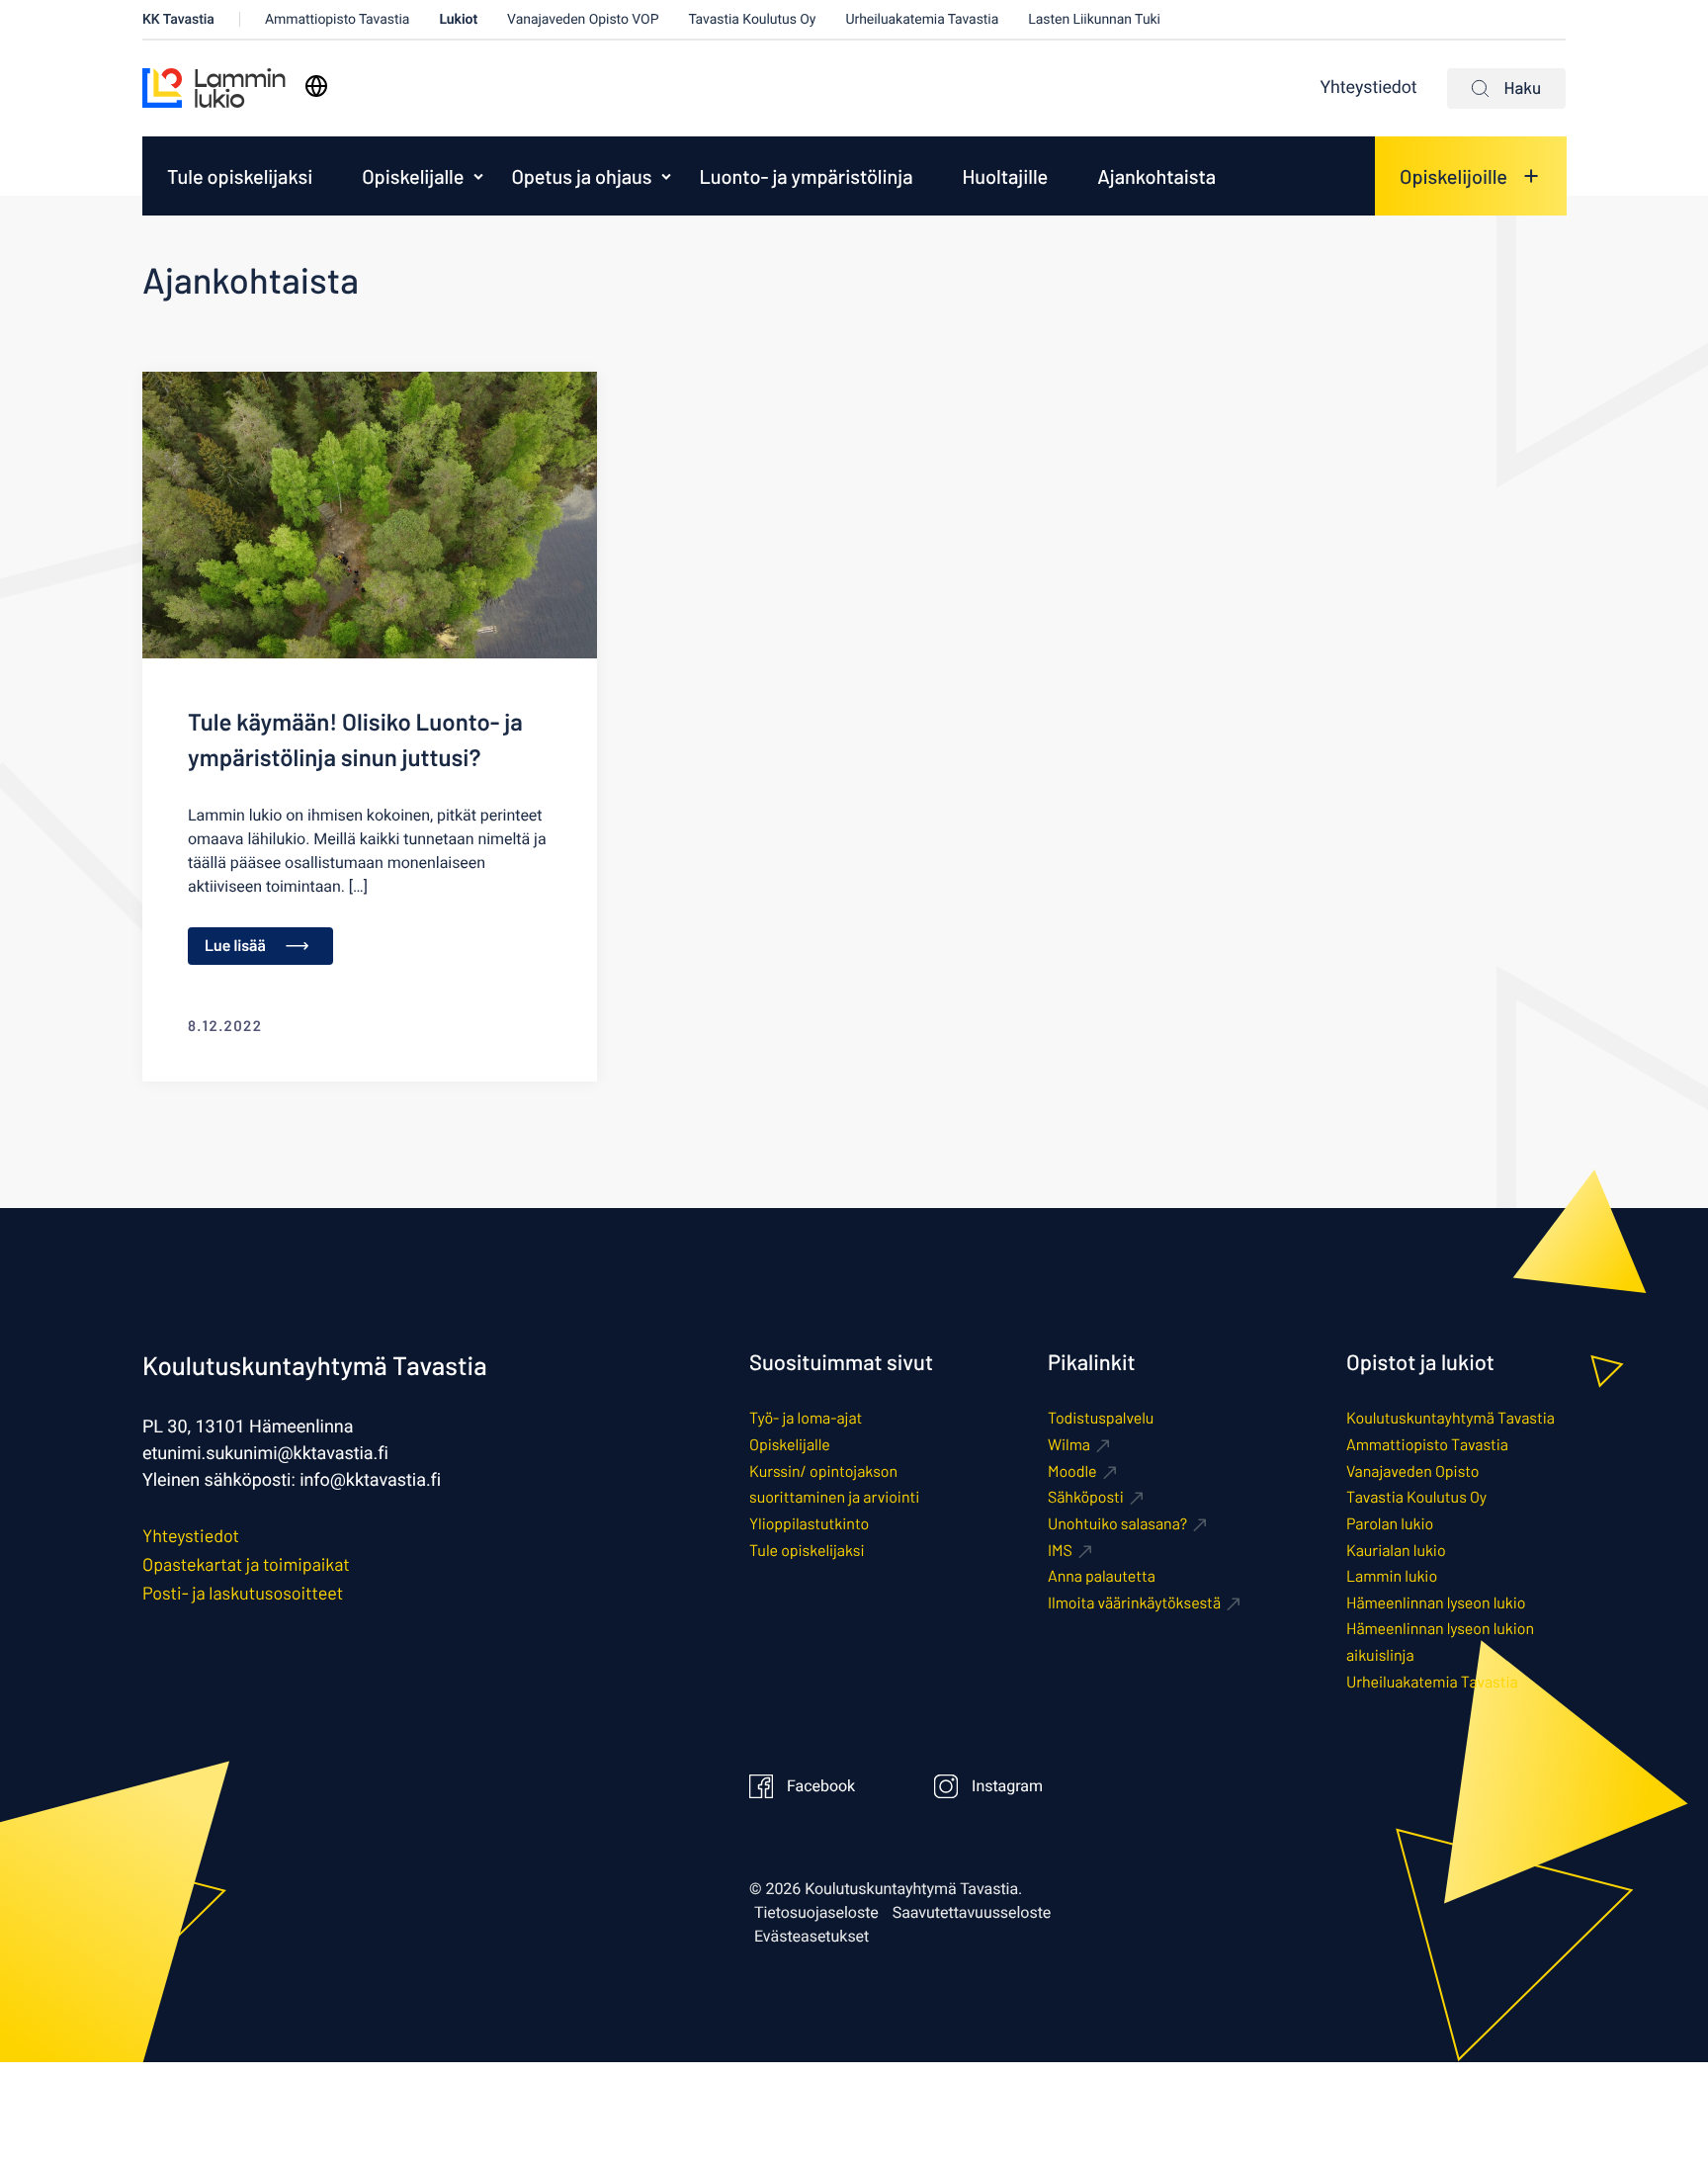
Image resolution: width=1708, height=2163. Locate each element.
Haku (1523, 88)
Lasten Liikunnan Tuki (1094, 19)
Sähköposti (1086, 1497)
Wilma (1069, 1445)
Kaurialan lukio (1396, 1551)
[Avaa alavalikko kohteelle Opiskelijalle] (478, 176)
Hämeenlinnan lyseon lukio (1436, 1603)
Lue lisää (235, 946)
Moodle (1072, 1471)
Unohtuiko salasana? (1117, 1524)
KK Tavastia (178, 19)
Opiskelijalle (413, 176)
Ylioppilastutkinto (809, 1524)
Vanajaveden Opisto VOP (583, 19)
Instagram (1007, 1786)
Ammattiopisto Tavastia (338, 19)
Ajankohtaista (1156, 176)
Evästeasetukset (811, 1937)
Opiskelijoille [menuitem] (1453, 176)
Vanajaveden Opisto (1412, 1471)
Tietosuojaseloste (816, 1913)
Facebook (821, 1786)
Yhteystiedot (1369, 88)
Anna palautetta (1102, 1576)
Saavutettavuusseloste (972, 1913)
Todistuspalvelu (1101, 1418)
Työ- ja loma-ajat (806, 1418)
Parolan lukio (1390, 1524)
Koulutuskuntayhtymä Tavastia (1451, 1418)
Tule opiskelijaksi (240, 176)
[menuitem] (240, 176)
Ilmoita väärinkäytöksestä (1134, 1603)
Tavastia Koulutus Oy (752, 19)
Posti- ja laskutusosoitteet (243, 1593)
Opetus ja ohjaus (581, 176)
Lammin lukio (1392, 1576)
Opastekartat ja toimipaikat (246, 1564)
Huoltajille (1005, 176)
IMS (1060, 1551)
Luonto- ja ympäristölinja (806, 176)
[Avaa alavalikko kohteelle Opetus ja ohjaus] (666, 176)
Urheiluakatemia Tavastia (922, 19)
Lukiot (458, 19)
